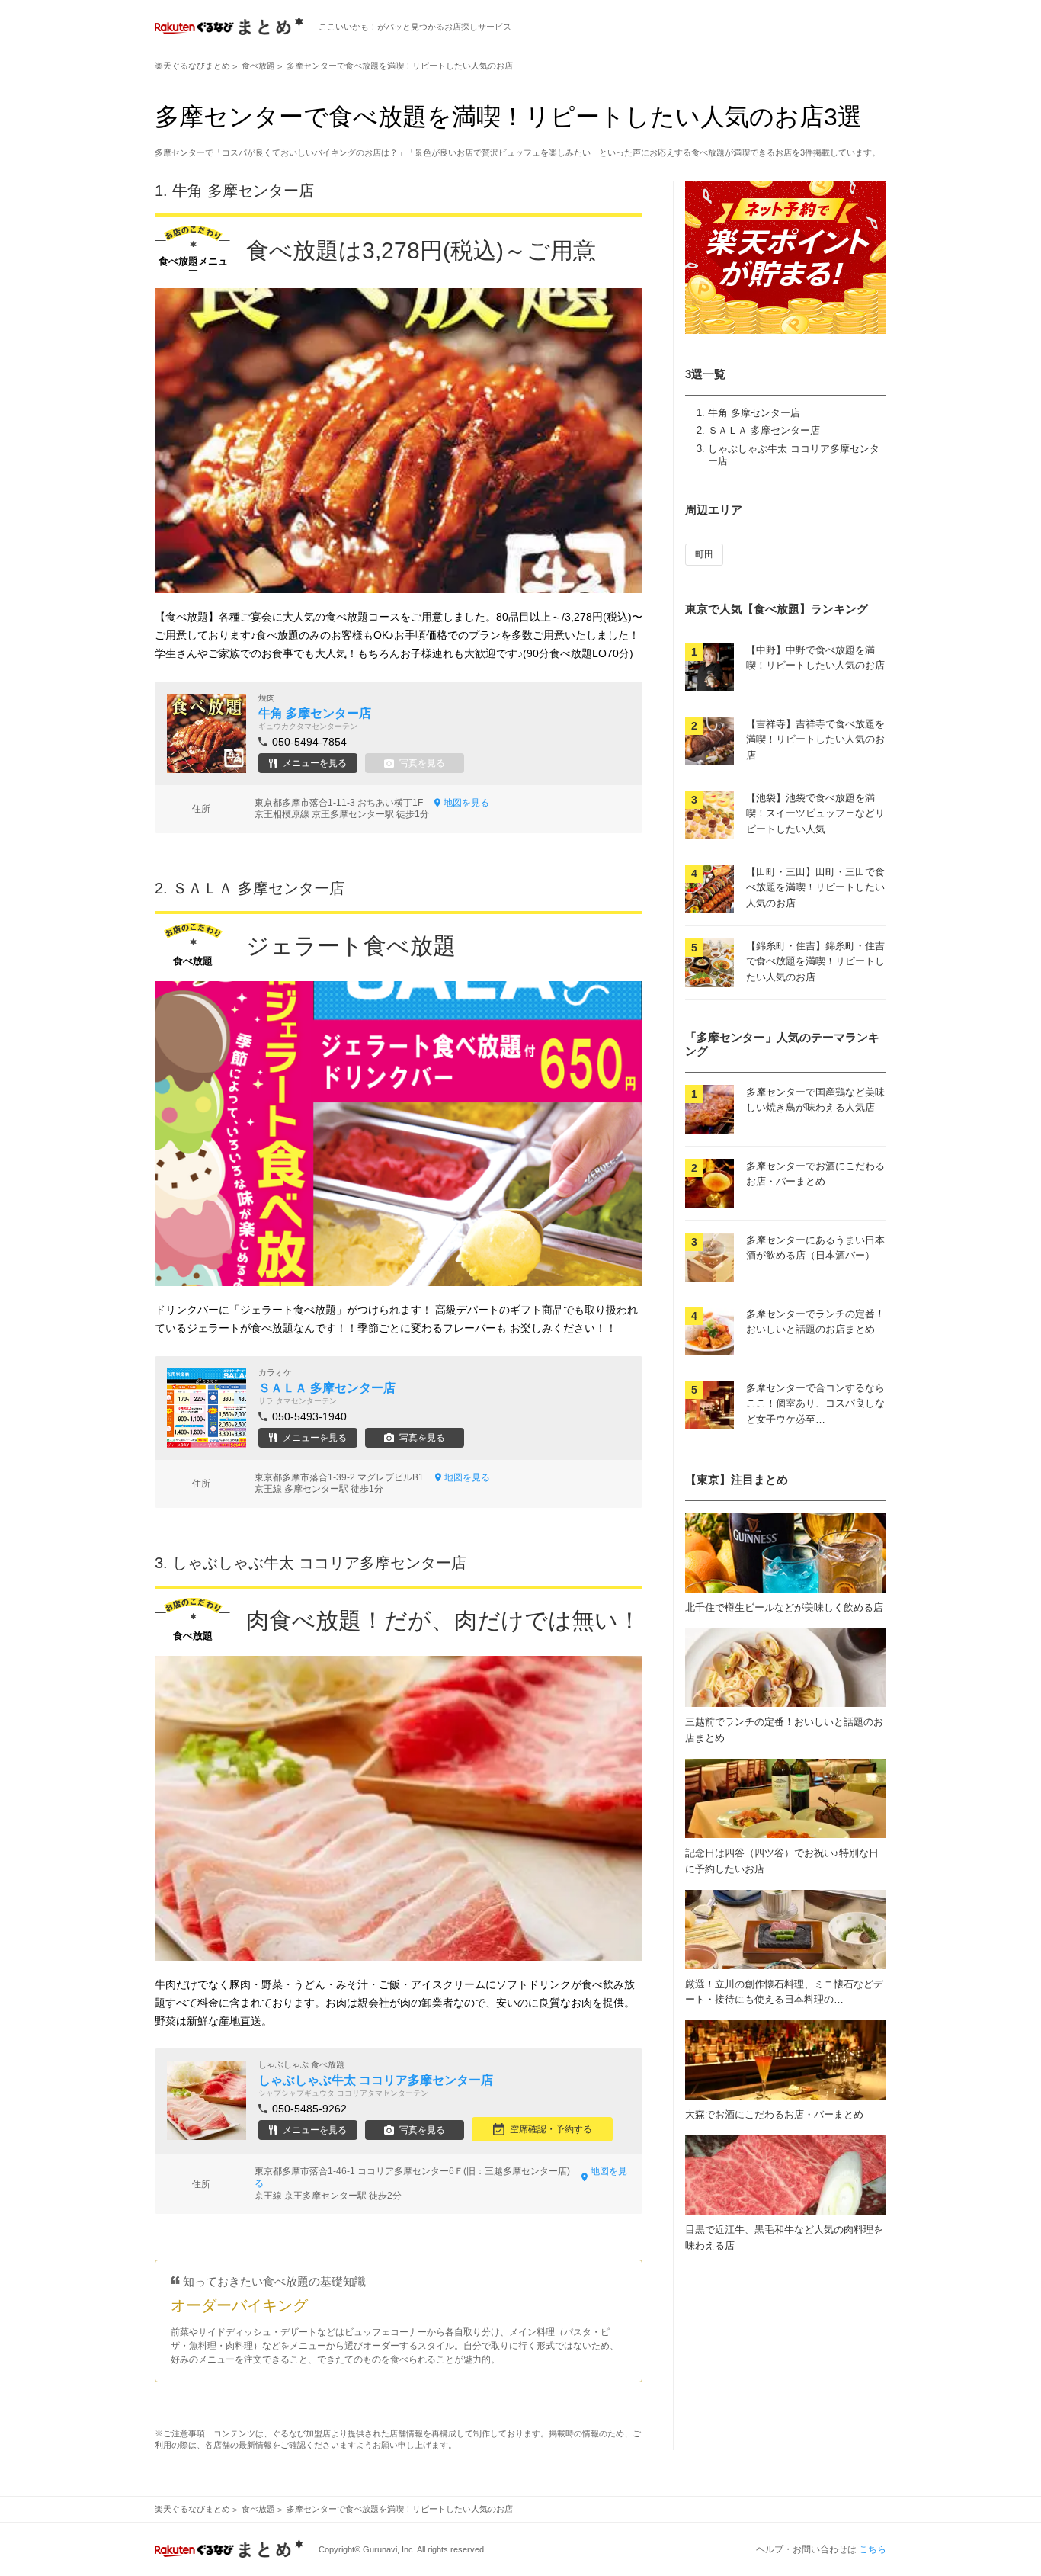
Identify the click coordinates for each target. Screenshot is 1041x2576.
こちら (873, 2549)
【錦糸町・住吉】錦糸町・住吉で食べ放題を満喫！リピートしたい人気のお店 (815, 962)
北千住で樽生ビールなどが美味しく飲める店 (784, 1607)
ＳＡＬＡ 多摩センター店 (764, 430)
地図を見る (466, 803)
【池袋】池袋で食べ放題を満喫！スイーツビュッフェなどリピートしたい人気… (815, 814)
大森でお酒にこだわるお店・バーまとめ (774, 2114)
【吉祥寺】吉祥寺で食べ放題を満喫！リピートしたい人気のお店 (815, 740)
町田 (704, 554)
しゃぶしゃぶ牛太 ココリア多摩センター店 (319, 1563)
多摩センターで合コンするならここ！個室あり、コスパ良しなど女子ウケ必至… (815, 1404)
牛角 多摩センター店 (754, 413)
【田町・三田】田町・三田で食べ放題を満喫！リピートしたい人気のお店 (815, 888)
